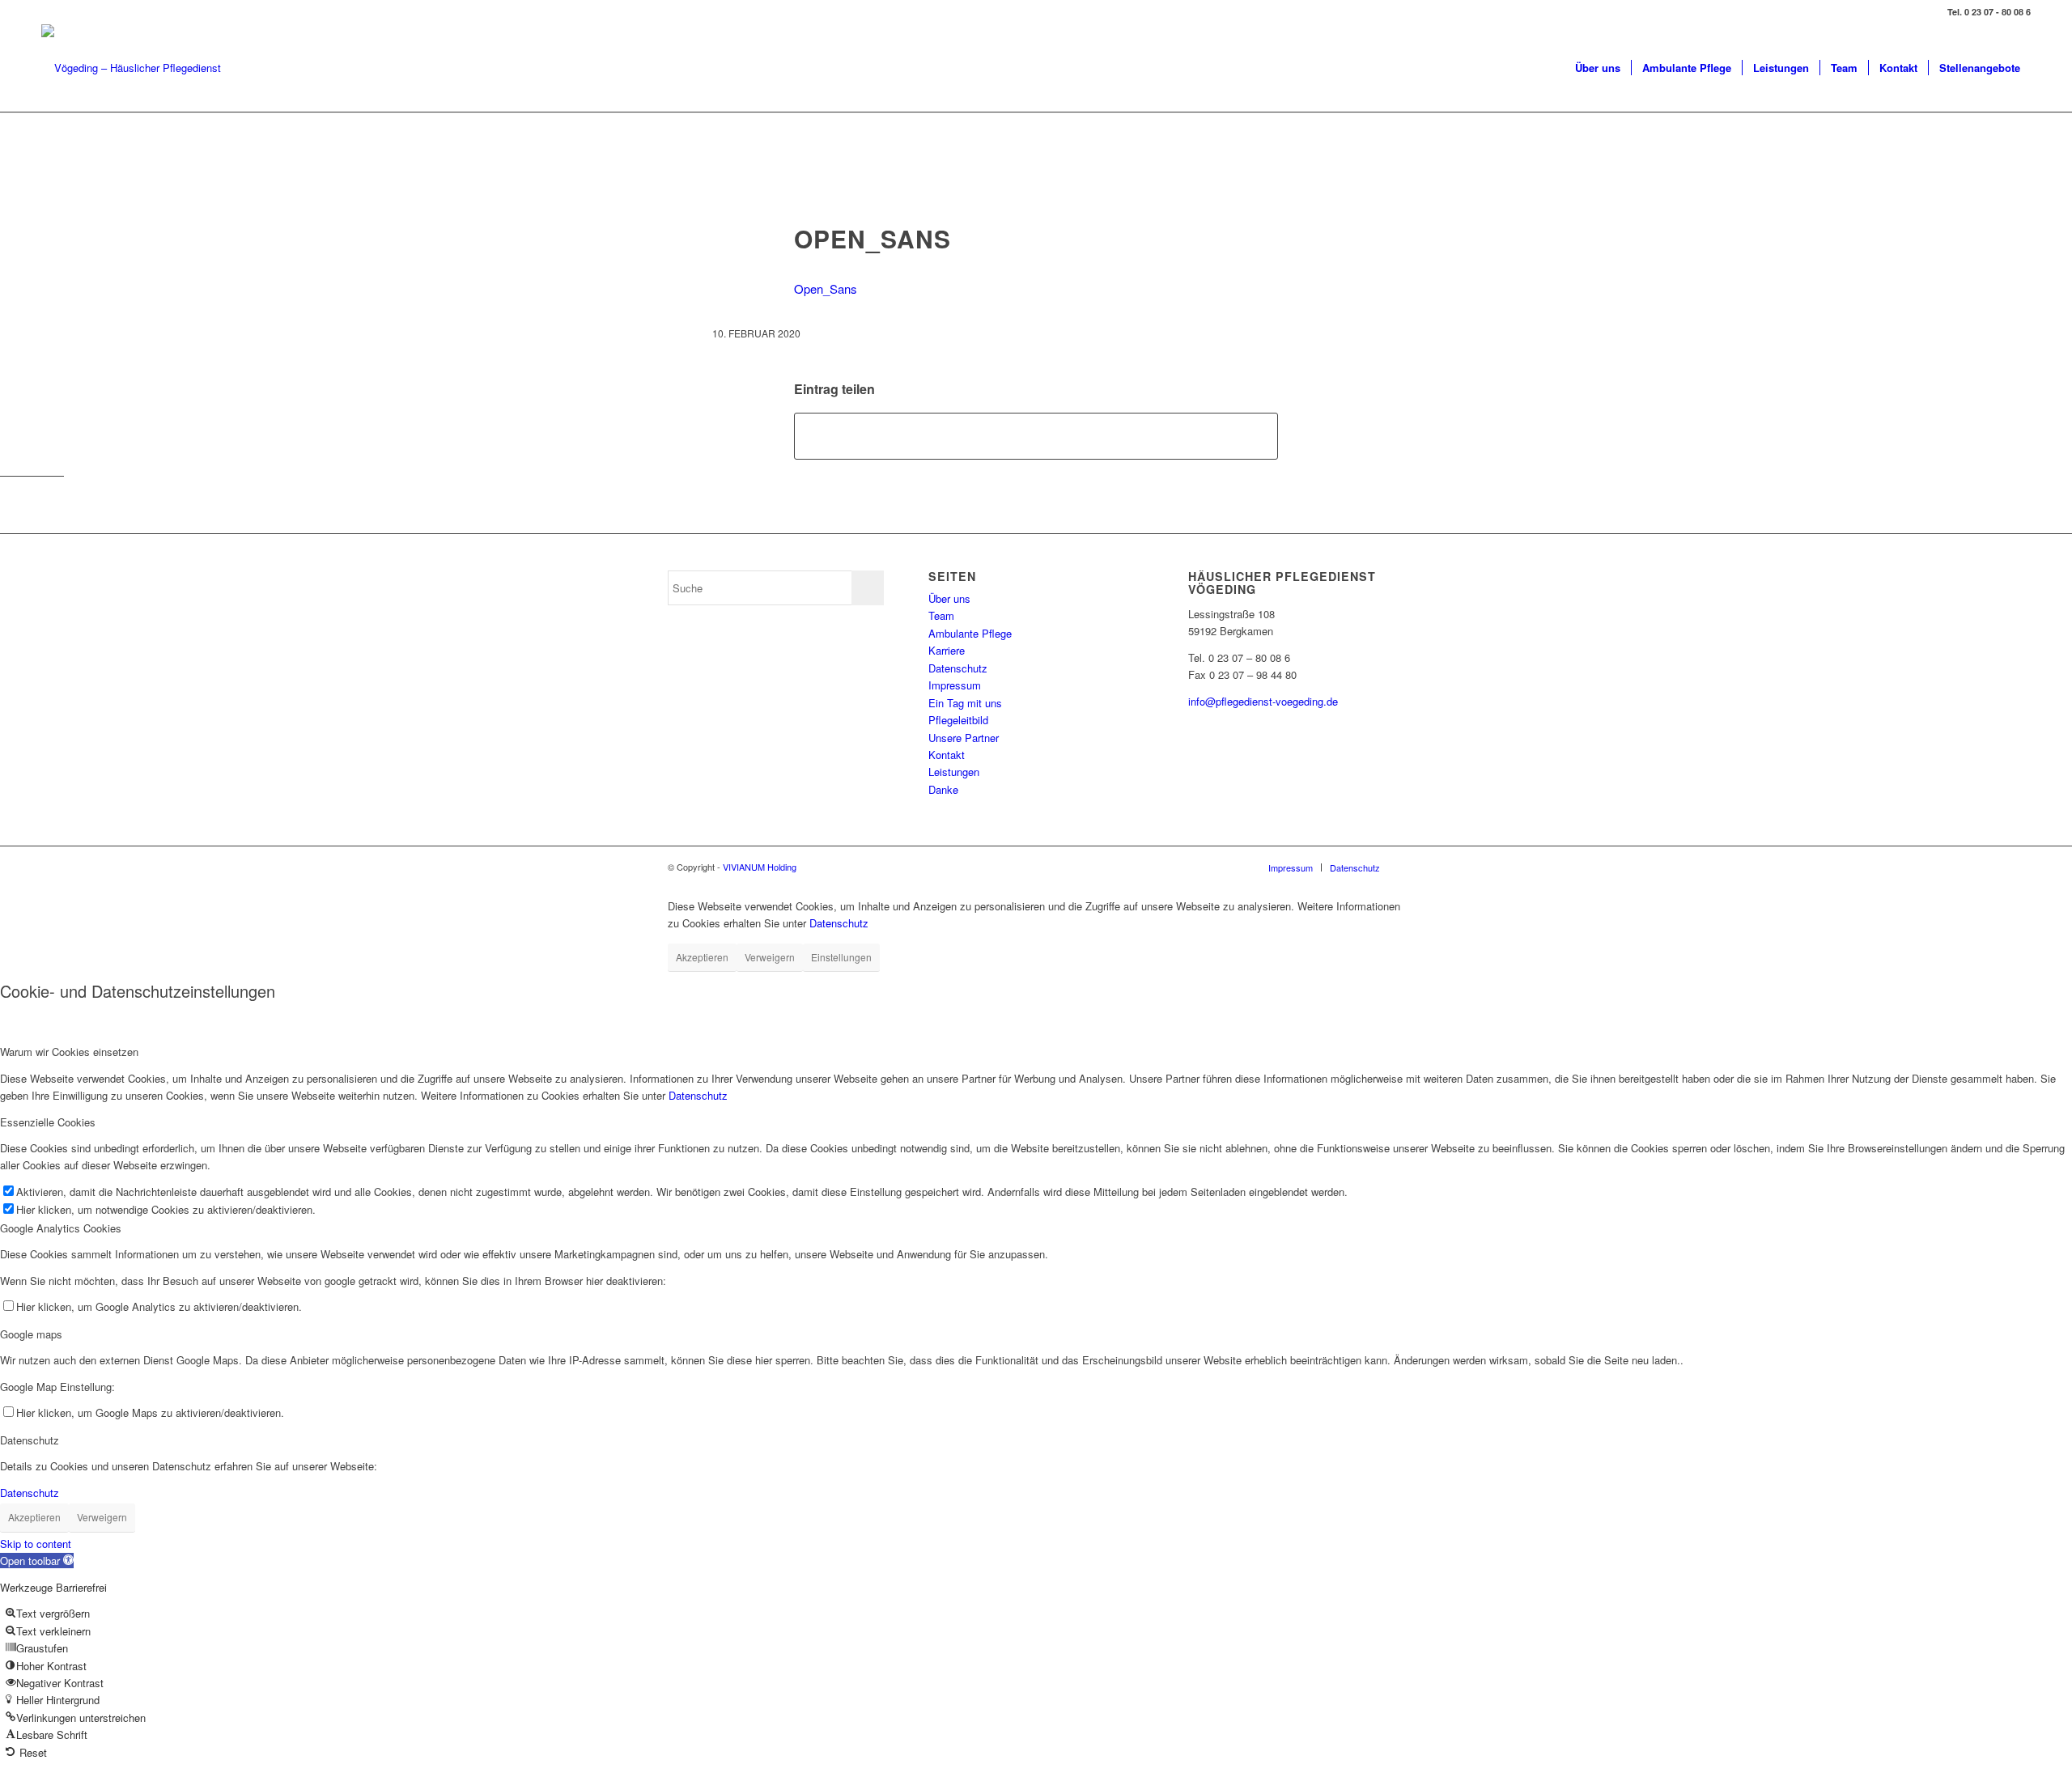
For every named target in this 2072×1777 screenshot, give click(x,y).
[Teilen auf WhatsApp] (1036, 436)
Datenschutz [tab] (30, 1440)
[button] (37, 1561)
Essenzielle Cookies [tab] (48, 1122)
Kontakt (947, 755)
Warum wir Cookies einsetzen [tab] (69, 1052)
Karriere (947, 650)
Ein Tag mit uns (965, 703)
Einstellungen (841, 957)
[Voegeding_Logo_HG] (131, 68)
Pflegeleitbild (958, 720)
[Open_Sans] (1036, 191)
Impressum (955, 685)
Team (941, 615)
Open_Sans (825, 288)
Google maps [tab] (31, 1334)
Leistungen (954, 772)
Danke (943, 789)
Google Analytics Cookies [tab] (61, 1228)
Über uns (949, 598)
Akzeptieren (702, 957)
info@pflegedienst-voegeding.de (1263, 701)
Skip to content (36, 1544)
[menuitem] (1598, 68)
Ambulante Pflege (970, 633)
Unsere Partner (964, 738)
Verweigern (770, 957)
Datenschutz (958, 668)
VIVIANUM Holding (760, 867)
